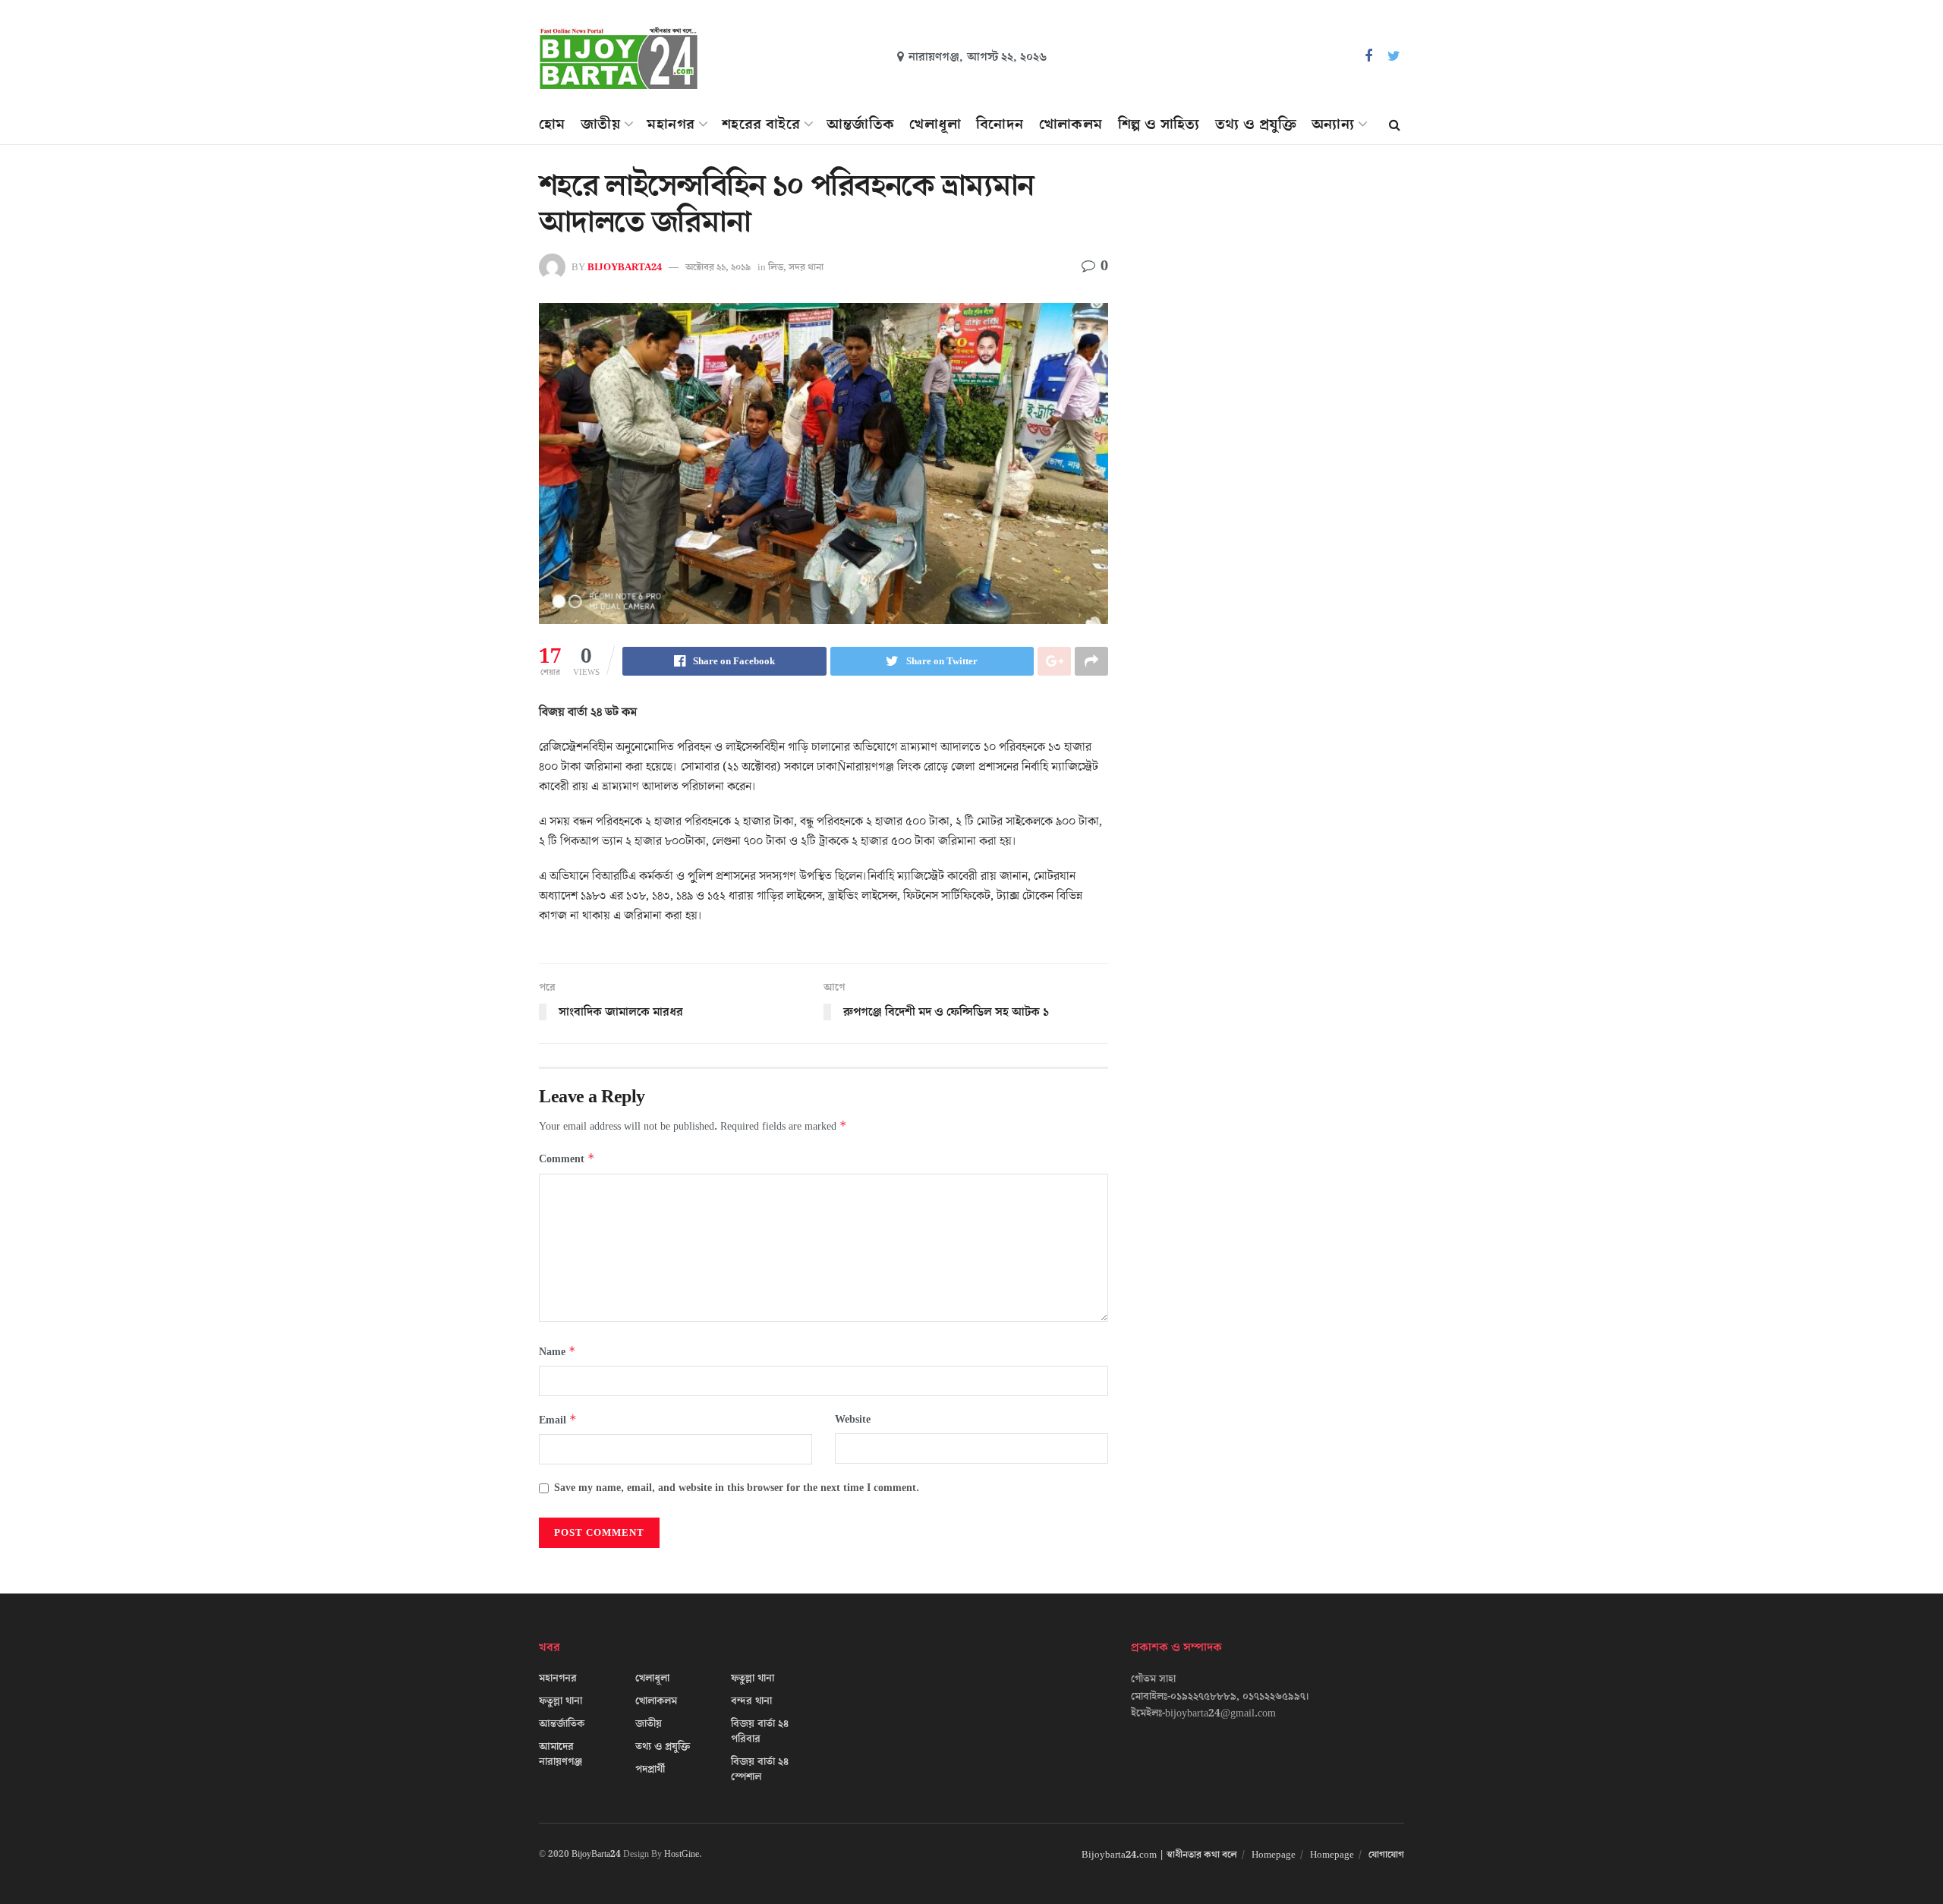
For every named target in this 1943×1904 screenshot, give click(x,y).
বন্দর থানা (751, 1701)
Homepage (1274, 1855)
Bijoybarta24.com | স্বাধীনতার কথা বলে (1159, 1855)
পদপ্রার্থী (650, 1770)
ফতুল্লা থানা (561, 1701)
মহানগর (671, 125)
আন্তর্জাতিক (860, 125)
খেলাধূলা (935, 125)
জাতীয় (600, 125)
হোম (552, 125)
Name (557, 1352)
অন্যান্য (1333, 125)
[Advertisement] (1273, 308)
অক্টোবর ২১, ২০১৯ (718, 267)
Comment (567, 1159)
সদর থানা (806, 267)
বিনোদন (1000, 125)
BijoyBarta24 (596, 1854)
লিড (776, 267)
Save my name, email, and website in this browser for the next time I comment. (737, 1488)
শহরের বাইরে (761, 125)
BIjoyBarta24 (625, 267)
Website (853, 1420)
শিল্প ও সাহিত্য (1159, 125)
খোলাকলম (1071, 125)
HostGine (682, 1854)
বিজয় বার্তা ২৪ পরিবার (760, 1732)
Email (558, 1420)
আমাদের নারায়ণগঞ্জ (561, 1754)
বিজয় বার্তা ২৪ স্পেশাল (760, 1770)
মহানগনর (558, 1679)
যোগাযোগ (1386, 1855)
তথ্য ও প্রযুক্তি (1256, 125)
